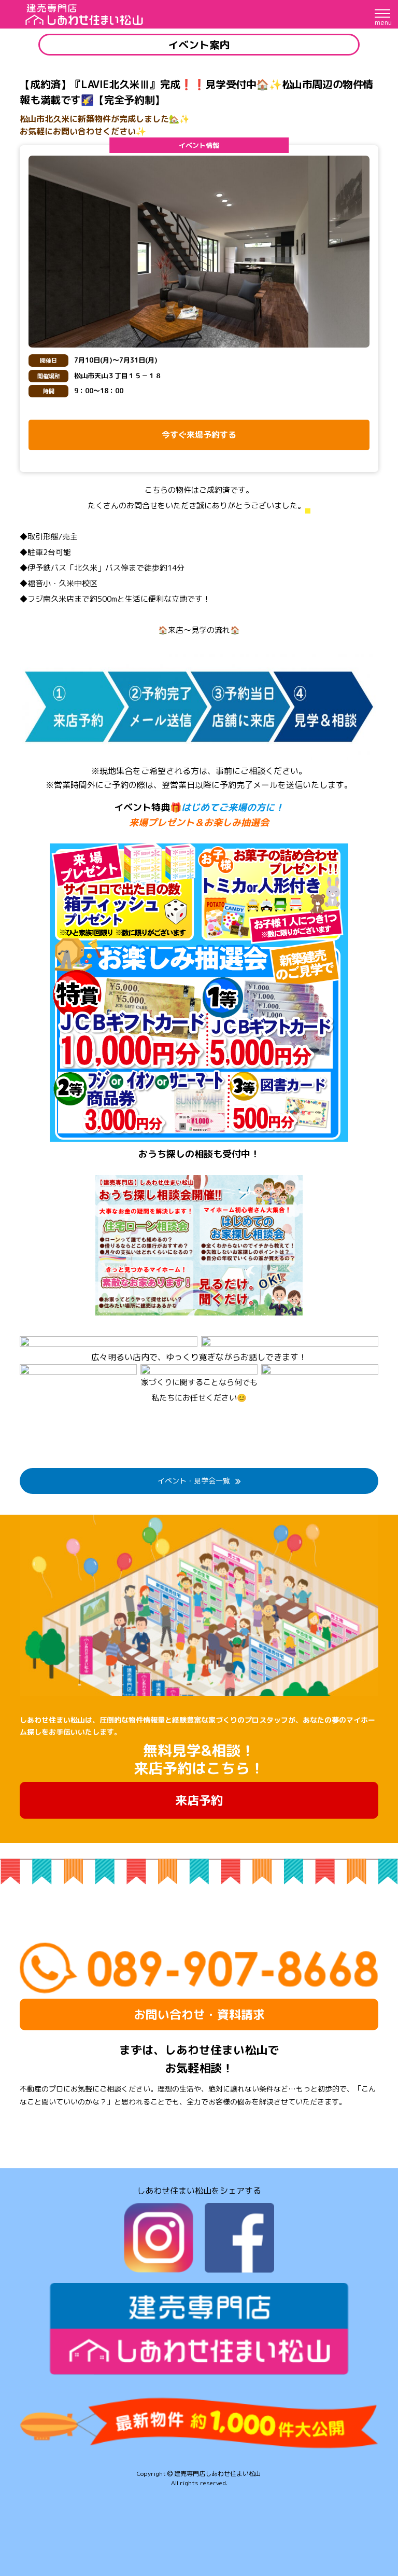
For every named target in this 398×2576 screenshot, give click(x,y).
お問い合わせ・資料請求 (199, 2014)
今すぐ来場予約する (199, 435)
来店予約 (199, 1800)
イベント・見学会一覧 (194, 1481)
